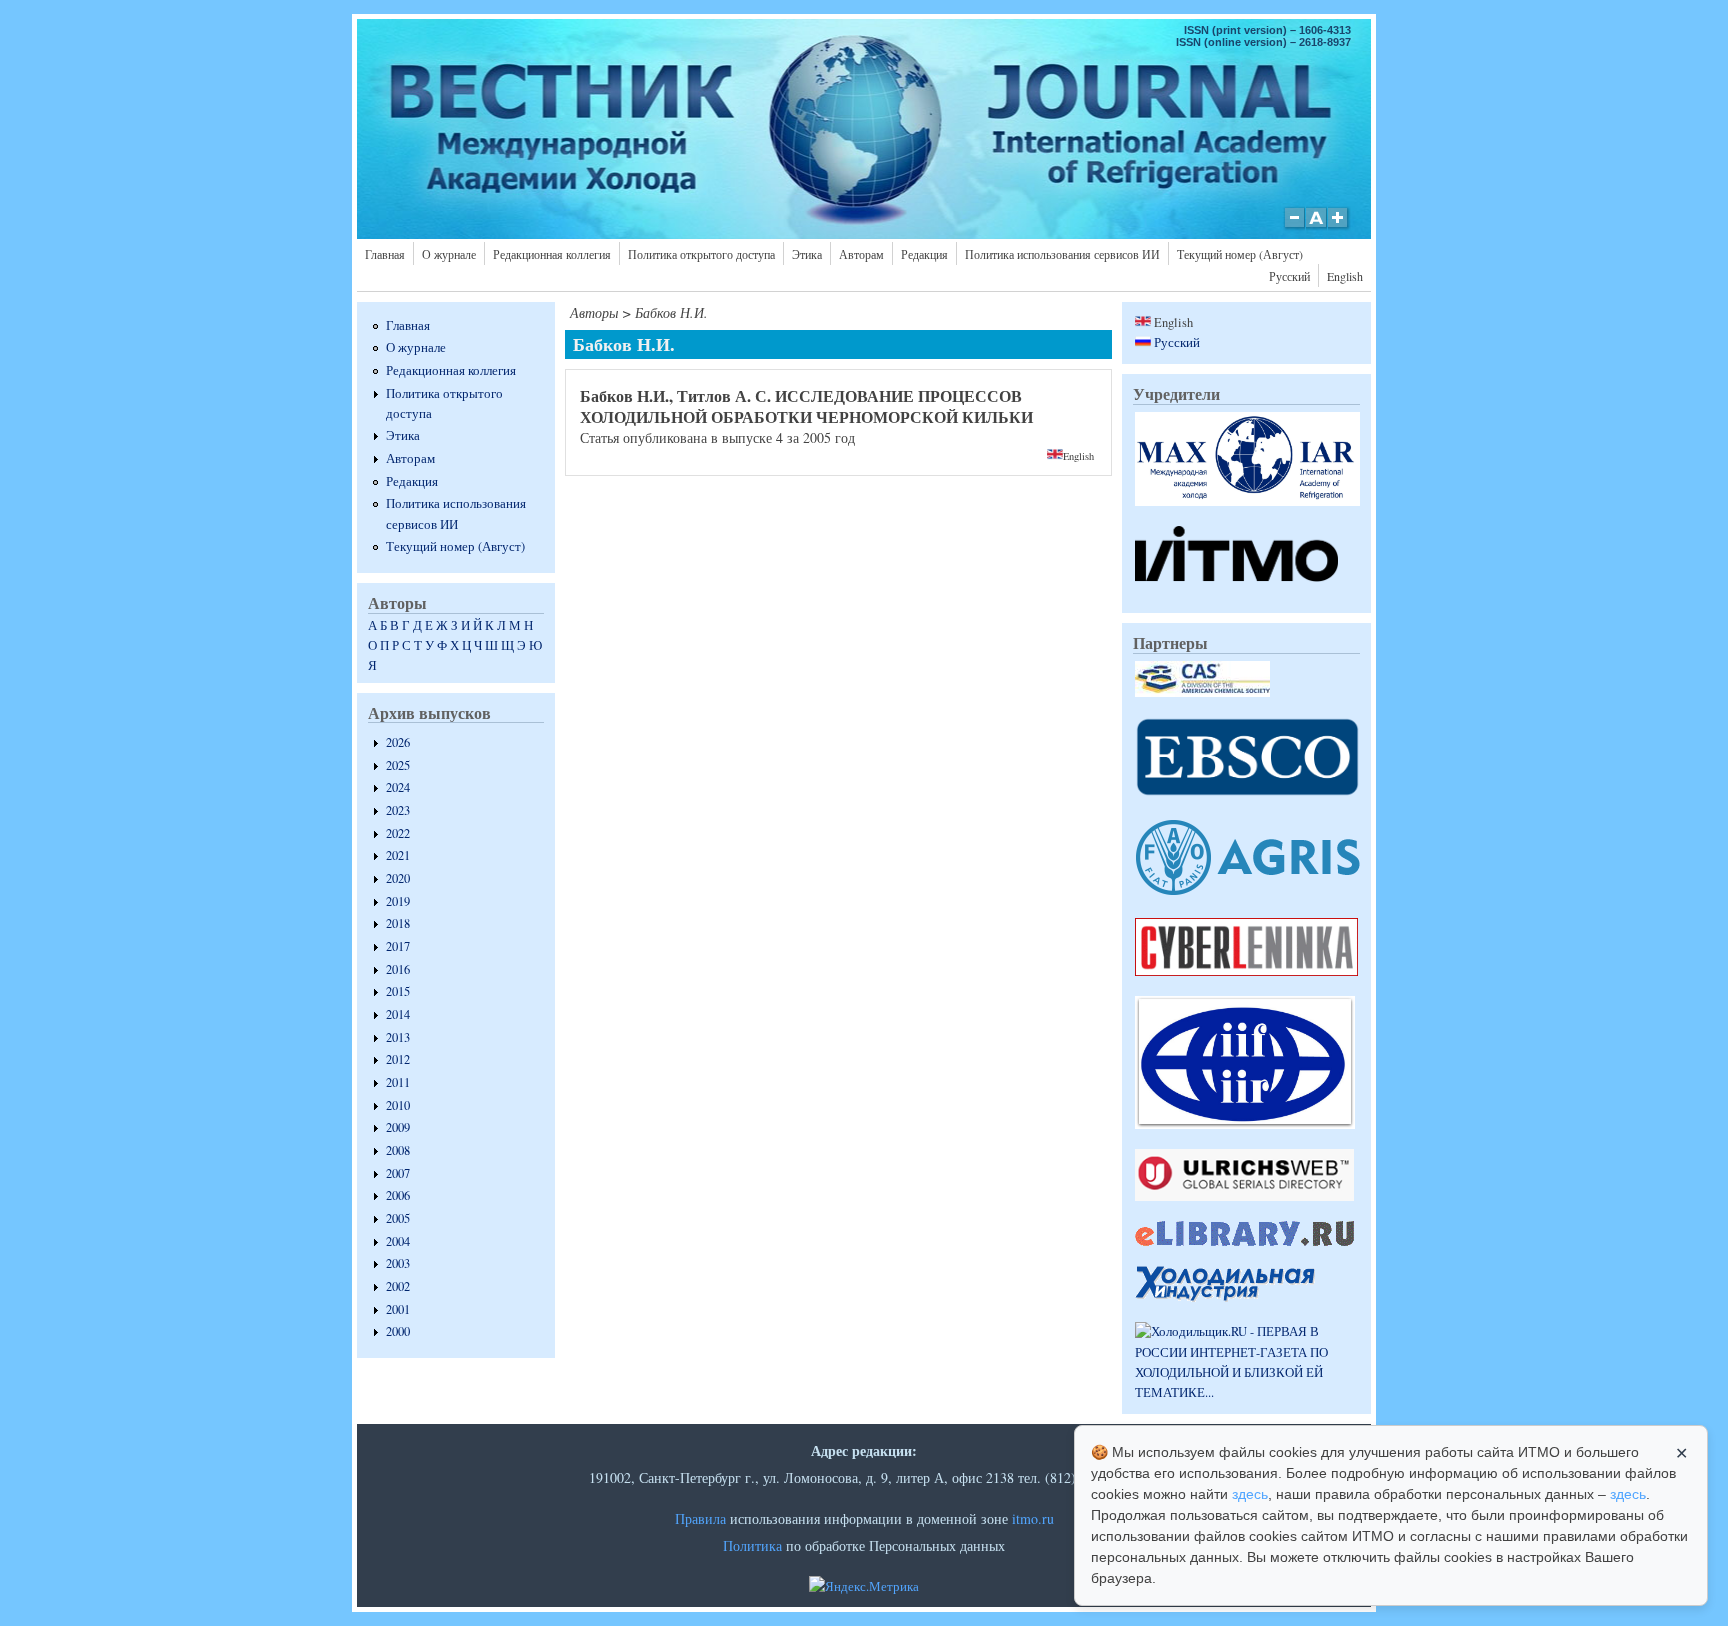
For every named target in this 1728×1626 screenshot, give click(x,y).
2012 (398, 1059)
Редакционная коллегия (552, 254)
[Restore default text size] (1316, 228)
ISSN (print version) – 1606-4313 (1267, 30)
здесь (1250, 1494)
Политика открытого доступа (701, 254)
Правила (700, 1518)
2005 (398, 1218)
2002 (398, 1286)
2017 (398, 946)
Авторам (861, 254)
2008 (398, 1150)
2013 (398, 1037)
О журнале (449, 254)
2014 (398, 1014)
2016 (398, 969)
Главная (385, 254)
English (1345, 276)
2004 (398, 1241)
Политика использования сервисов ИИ (1062, 254)
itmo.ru (1033, 1518)
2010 (398, 1105)
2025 (398, 765)
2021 (398, 855)
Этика (807, 254)
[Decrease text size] (1294, 228)
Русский (1289, 276)
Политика (752, 1545)
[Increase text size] (1339, 228)
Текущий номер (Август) (1240, 254)
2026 (398, 742)
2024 (398, 787)
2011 (398, 1082)
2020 (398, 878)
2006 (398, 1195)
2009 (398, 1127)
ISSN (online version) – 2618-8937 (1263, 42)
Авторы (594, 312)
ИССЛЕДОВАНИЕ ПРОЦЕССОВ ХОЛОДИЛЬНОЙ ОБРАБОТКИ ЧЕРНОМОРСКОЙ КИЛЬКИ (806, 406)
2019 (398, 901)
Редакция (924, 254)
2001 (398, 1309)
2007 (398, 1173)
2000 (398, 1331)
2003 (398, 1263)
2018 (398, 923)
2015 (398, 991)
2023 (398, 810)
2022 (398, 833)
